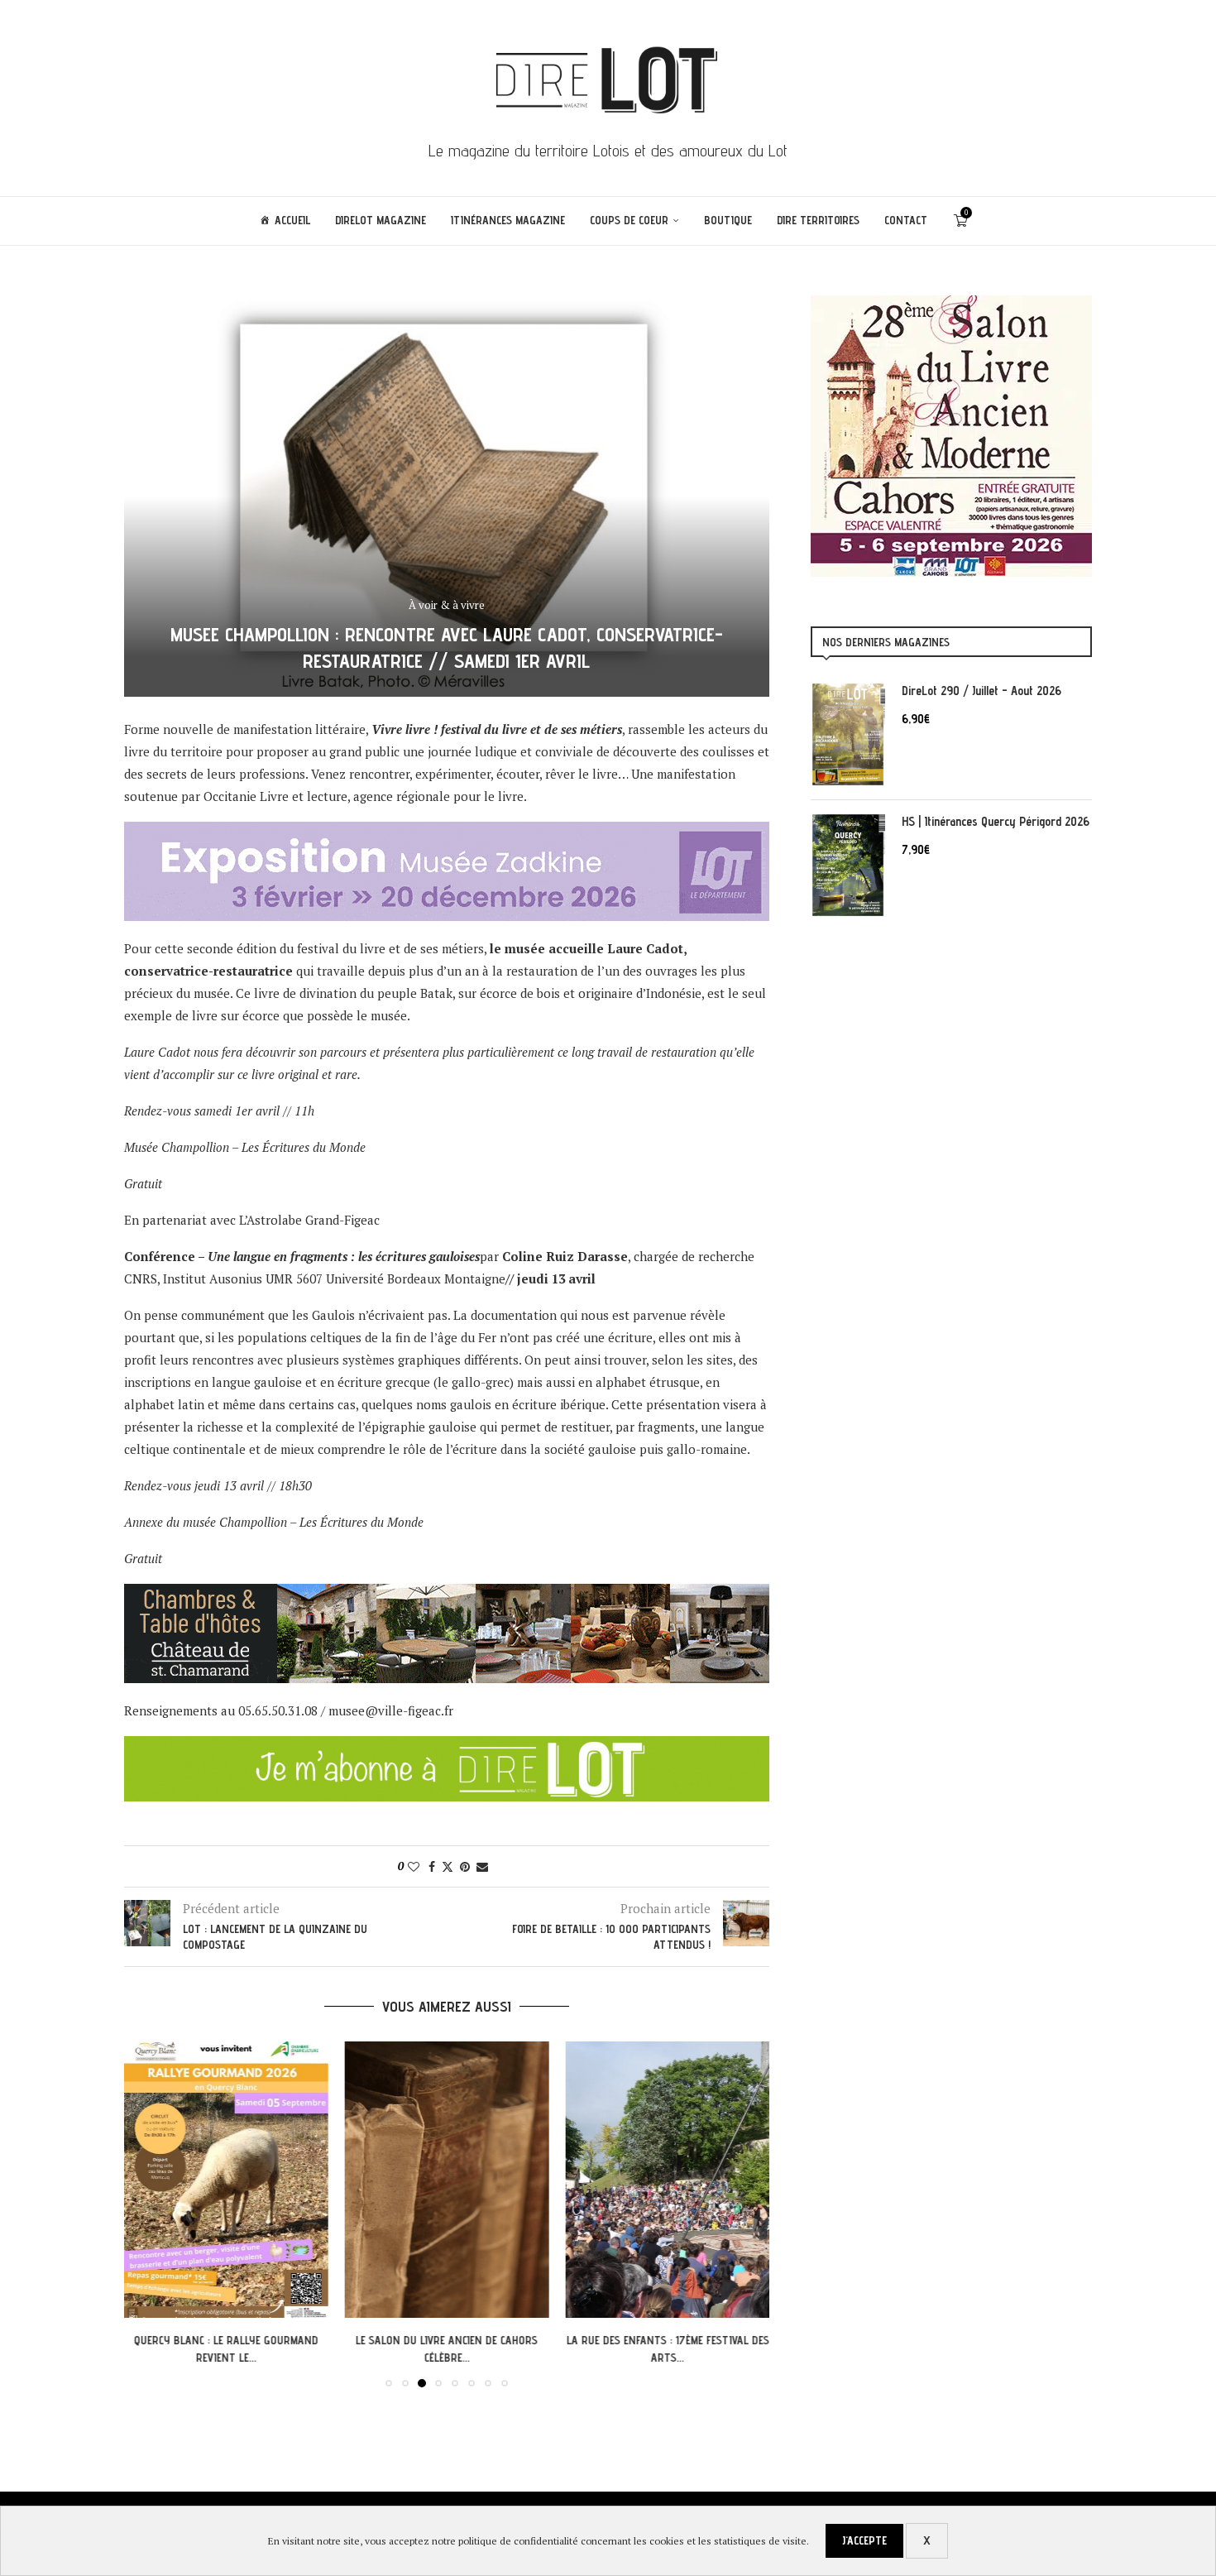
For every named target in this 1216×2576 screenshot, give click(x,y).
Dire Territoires (818, 220)
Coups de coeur (629, 220)
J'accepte (864, 2540)
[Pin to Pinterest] (465, 1866)
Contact (906, 220)
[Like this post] (414, 1866)
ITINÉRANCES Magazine (508, 220)
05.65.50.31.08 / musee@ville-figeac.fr (346, 1710)
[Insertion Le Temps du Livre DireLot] (951, 304)
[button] (146, 2214)
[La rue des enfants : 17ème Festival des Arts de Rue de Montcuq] (667, 2180)
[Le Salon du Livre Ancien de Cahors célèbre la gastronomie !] (447, 2180)
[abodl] (447, 1747)
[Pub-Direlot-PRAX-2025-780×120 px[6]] (447, 832)
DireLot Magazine (381, 220)
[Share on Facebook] (432, 1866)
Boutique (728, 220)
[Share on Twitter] (448, 1866)
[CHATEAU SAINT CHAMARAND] (447, 1595)
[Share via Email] (482, 1866)
